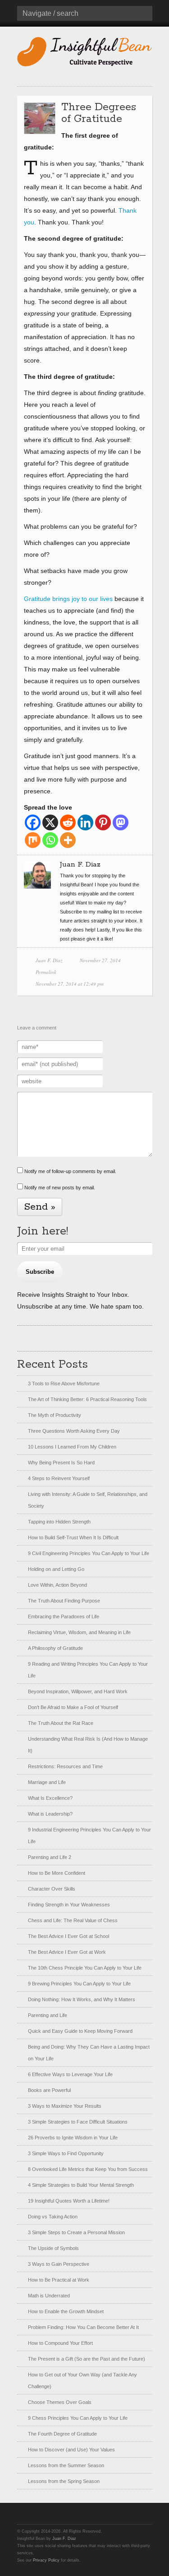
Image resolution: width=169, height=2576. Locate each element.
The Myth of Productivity (55, 1415)
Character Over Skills (52, 1889)
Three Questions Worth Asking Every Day (74, 1431)
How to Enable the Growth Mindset (66, 2311)
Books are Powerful (49, 2090)
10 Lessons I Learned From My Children (72, 1447)
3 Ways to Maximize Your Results (65, 2106)
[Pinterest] (103, 822)
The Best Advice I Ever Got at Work (67, 1952)
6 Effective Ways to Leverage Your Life (70, 2074)
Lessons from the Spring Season (64, 2481)
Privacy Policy (46, 2560)
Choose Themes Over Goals (60, 2402)
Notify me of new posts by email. (60, 1188)
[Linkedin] (85, 822)
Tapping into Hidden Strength (59, 1522)
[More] (68, 840)
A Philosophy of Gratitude (55, 1648)
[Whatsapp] (50, 840)
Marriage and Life (47, 1782)
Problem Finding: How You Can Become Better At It (83, 2327)
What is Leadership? (50, 1814)
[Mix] (33, 840)
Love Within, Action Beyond (57, 1585)
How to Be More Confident (57, 1873)
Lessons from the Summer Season (66, 2465)
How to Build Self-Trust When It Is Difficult (73, 1537)
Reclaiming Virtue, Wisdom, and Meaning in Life (79, 1632)
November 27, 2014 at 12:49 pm (70, 984)
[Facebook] (33, 822)
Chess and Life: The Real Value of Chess (73, 1920)
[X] (50, 822)
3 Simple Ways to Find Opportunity (66, 2153)
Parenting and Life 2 (50, 1857)
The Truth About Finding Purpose (64, 1601)
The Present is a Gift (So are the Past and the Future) (87, 2359)
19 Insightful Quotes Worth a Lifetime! (69, 2201)
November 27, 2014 (100, 960)
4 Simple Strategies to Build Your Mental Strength (81, 2185)
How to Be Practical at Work (59, 2280)
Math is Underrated (49, 2296)
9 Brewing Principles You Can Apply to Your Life (79, 1984)
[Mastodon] (121, 822)
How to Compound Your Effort (60, 2343)
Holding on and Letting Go (56, 1569)
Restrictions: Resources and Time (65, 1766)
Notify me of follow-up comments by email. (70, 1171)
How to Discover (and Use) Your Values (71, 2450)
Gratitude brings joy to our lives (68, 599)
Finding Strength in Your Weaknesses (69, 1905)
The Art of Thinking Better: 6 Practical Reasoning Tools (87, 1399)
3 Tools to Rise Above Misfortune (64, 1383)
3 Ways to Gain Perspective (59, 2264)
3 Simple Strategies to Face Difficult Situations (78, 2122)
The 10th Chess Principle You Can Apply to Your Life (85, 1968)
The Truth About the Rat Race (61, 1723)
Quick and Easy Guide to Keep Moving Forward (80, 2031)
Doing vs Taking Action (53, 2217)
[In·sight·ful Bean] (85, 51)
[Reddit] (68, 822)
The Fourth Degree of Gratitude (62, 2434)
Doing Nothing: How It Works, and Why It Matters (82, 1999)
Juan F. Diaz (49, 960)
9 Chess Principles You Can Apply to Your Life (78, 2418)
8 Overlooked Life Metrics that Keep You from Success (88, 2169)
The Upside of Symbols (53, 2248)
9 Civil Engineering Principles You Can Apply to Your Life (89, 1553)
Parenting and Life (48, 2015)
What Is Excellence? (50, 1798)
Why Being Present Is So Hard (61, 1463)
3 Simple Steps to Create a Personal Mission (76, 2232)
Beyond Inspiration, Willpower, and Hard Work (78, 1691)
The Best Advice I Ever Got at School (69, 1936)
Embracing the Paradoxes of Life (64, 1616)
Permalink (46, 972)
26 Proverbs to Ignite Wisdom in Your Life (73, 2138)
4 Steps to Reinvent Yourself (59, 1478)
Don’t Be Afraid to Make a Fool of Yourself (73, 1707)
